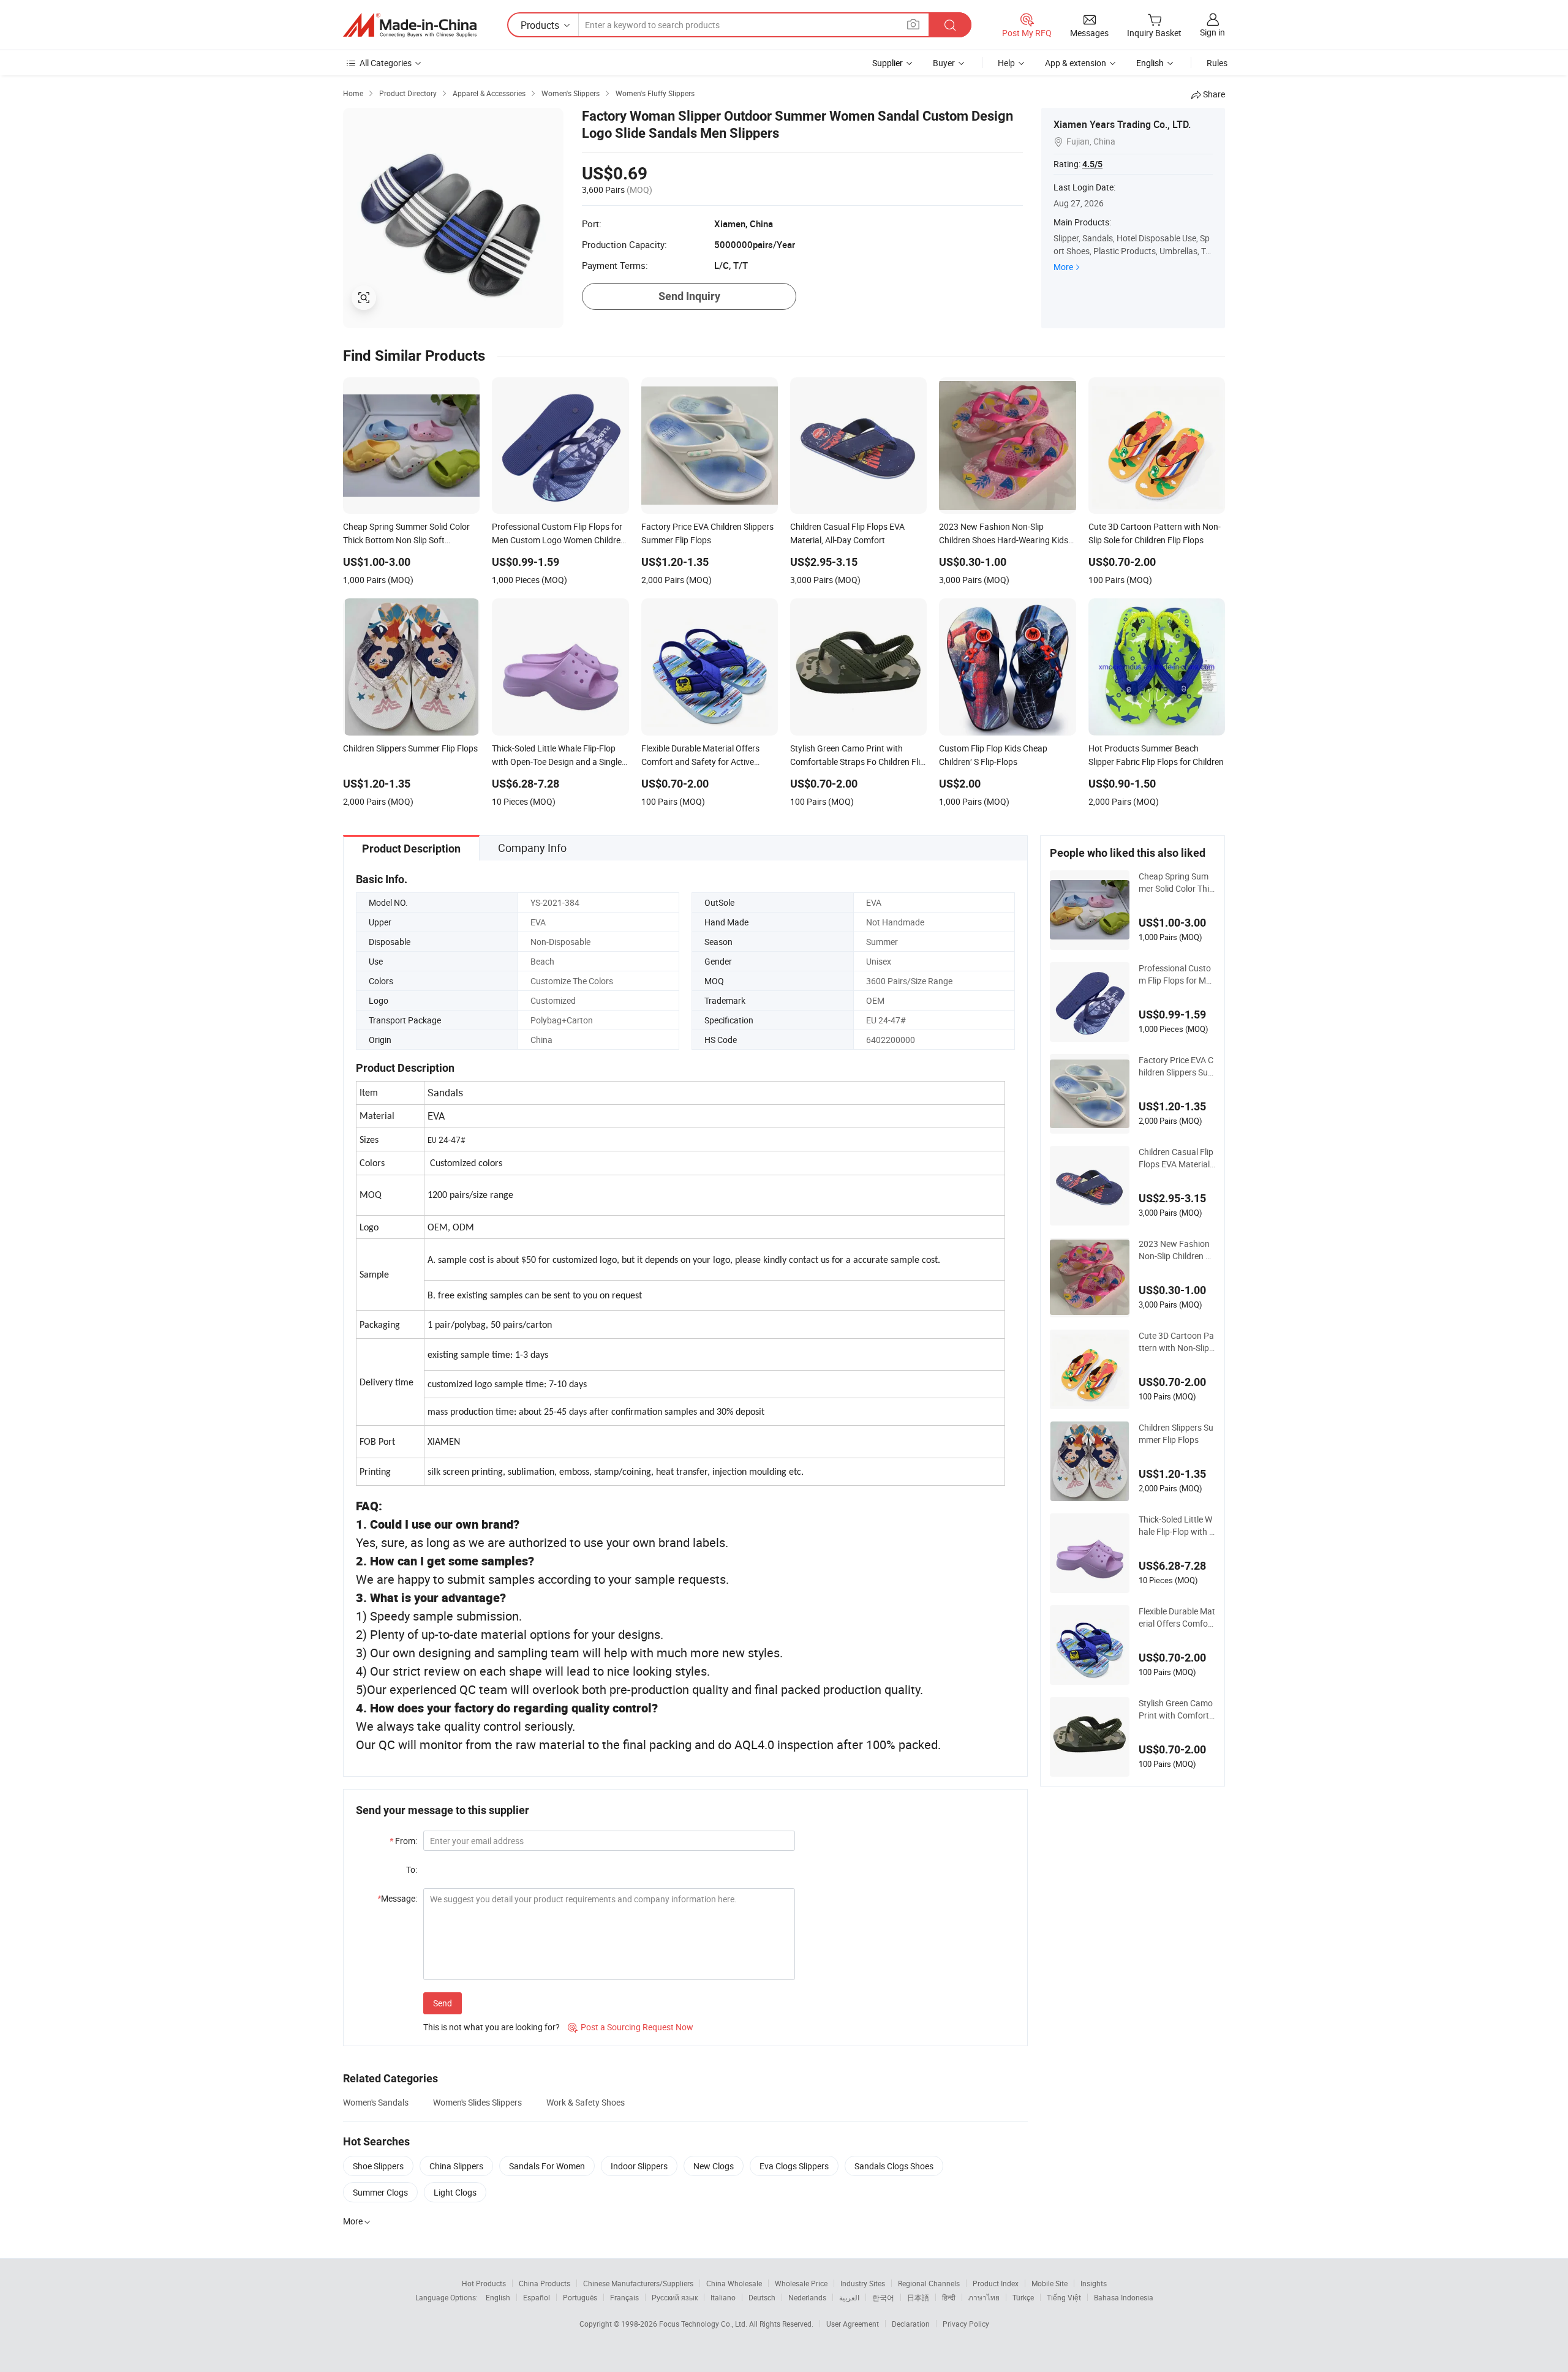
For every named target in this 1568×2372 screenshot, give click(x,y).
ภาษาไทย (984, 2297)
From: (403, 1841)
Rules (1217, 63)
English (498, 2297)
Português (580, 2297)
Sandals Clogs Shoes (894, 2166)
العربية (849, 2297)
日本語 (918, 2297)
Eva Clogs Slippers (794, 2166)
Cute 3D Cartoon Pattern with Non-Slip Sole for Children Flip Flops (1176, 1342)
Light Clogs (455, 2192)
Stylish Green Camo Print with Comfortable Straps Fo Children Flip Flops (1176, 1709)
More (1063, 267)
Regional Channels (929, 2283)
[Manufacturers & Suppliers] (410, 25)
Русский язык (675, 2297)
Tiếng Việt (1064, 2297)
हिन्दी (949, 2297)
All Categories (386, 63)
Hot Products (484, 2283)
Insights (1094, 2283)
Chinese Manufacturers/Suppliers (638, 2283)
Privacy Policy (966, 2324)
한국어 (883, 2297)
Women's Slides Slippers (477, 2102)
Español (537, 2297)
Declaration (911, 2324)
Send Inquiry (689, 296)
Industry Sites (863, 2283)
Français (624, 2297)
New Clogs (714, 2166)
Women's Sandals (376, 2102)
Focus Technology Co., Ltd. (704, 2324)
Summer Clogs (380, 2192)
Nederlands (807, 2297)
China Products (545, 2283)
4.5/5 (1092, 164)
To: (412, 1869)
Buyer (944, 63)
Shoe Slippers (378, 2166)
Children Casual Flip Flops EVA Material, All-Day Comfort (1176, 1158)
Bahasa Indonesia (1124, 2297)
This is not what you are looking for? (492, 2027)
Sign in (1212, 32)
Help (1006, 63)
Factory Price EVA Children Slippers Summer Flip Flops (1177, 1066)
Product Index (996, 2283)
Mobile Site (1050, 2283)
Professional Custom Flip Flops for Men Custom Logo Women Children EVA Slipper (1177, 974)
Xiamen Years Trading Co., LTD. (1122, 124)
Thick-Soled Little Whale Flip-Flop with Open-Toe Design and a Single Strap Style (1177, 1526)
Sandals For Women (547, 2166)
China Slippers (456, 2166)
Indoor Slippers (639, 2166)
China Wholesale (734, 2283)
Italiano (723, 2297)
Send (443, 2003)
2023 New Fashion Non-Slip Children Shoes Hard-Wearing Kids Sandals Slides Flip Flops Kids (1177, 1250)
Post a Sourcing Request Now (631, 2027)
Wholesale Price (801, 2283)
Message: (397, 1898)
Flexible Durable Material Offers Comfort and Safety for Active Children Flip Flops (1177, 1617)
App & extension (1076, 63)
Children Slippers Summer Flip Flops (1176, 1433)
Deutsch (762, 2297)
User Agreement (853, 2324)
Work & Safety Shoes (586, 2102)
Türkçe (1023, 2297)
